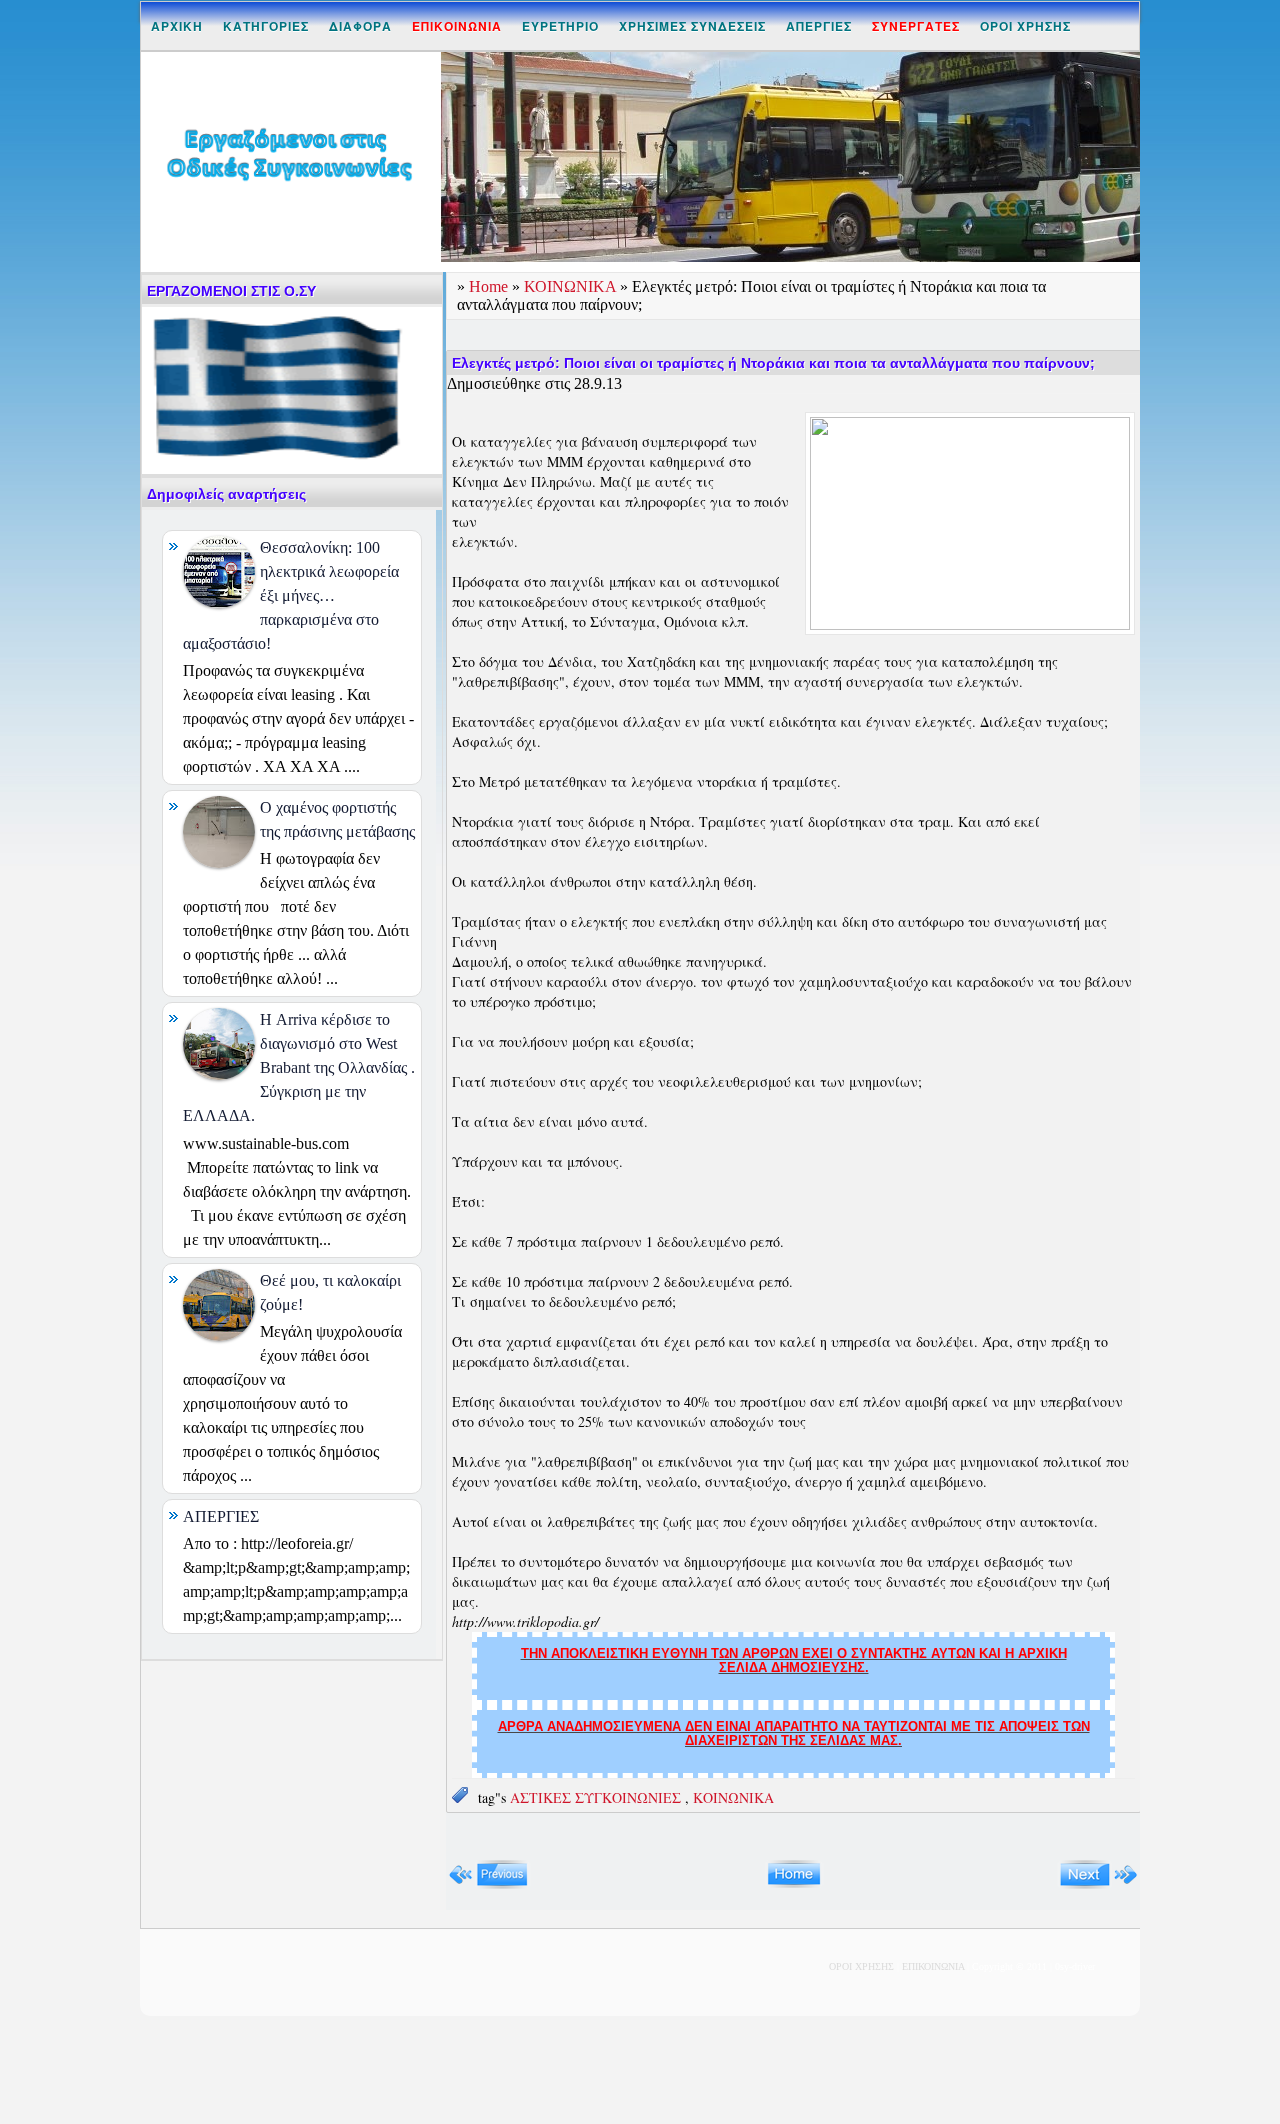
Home (490, 286)
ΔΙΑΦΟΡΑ (360, 26)
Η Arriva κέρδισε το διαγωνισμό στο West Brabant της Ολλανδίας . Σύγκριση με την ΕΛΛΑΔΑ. (299, 1067)
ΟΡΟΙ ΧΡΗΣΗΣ (1025, 26)
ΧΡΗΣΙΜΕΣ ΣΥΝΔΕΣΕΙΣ (692, 26)
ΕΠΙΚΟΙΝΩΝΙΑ (933, 1966)
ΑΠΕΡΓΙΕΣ (819, 26)
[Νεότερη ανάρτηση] (488, 1884)
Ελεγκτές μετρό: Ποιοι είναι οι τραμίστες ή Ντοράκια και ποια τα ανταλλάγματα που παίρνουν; (773, 363)
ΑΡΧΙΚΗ (177, 26)
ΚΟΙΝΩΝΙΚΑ (572, 286)
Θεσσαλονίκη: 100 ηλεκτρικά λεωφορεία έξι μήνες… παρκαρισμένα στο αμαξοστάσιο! (291, 595)
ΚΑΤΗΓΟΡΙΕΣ (266, 26)
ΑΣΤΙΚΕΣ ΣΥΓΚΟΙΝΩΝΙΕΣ (597, 1797)
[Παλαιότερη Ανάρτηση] (1098, 1884)
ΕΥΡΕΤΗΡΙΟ (560, 26)
